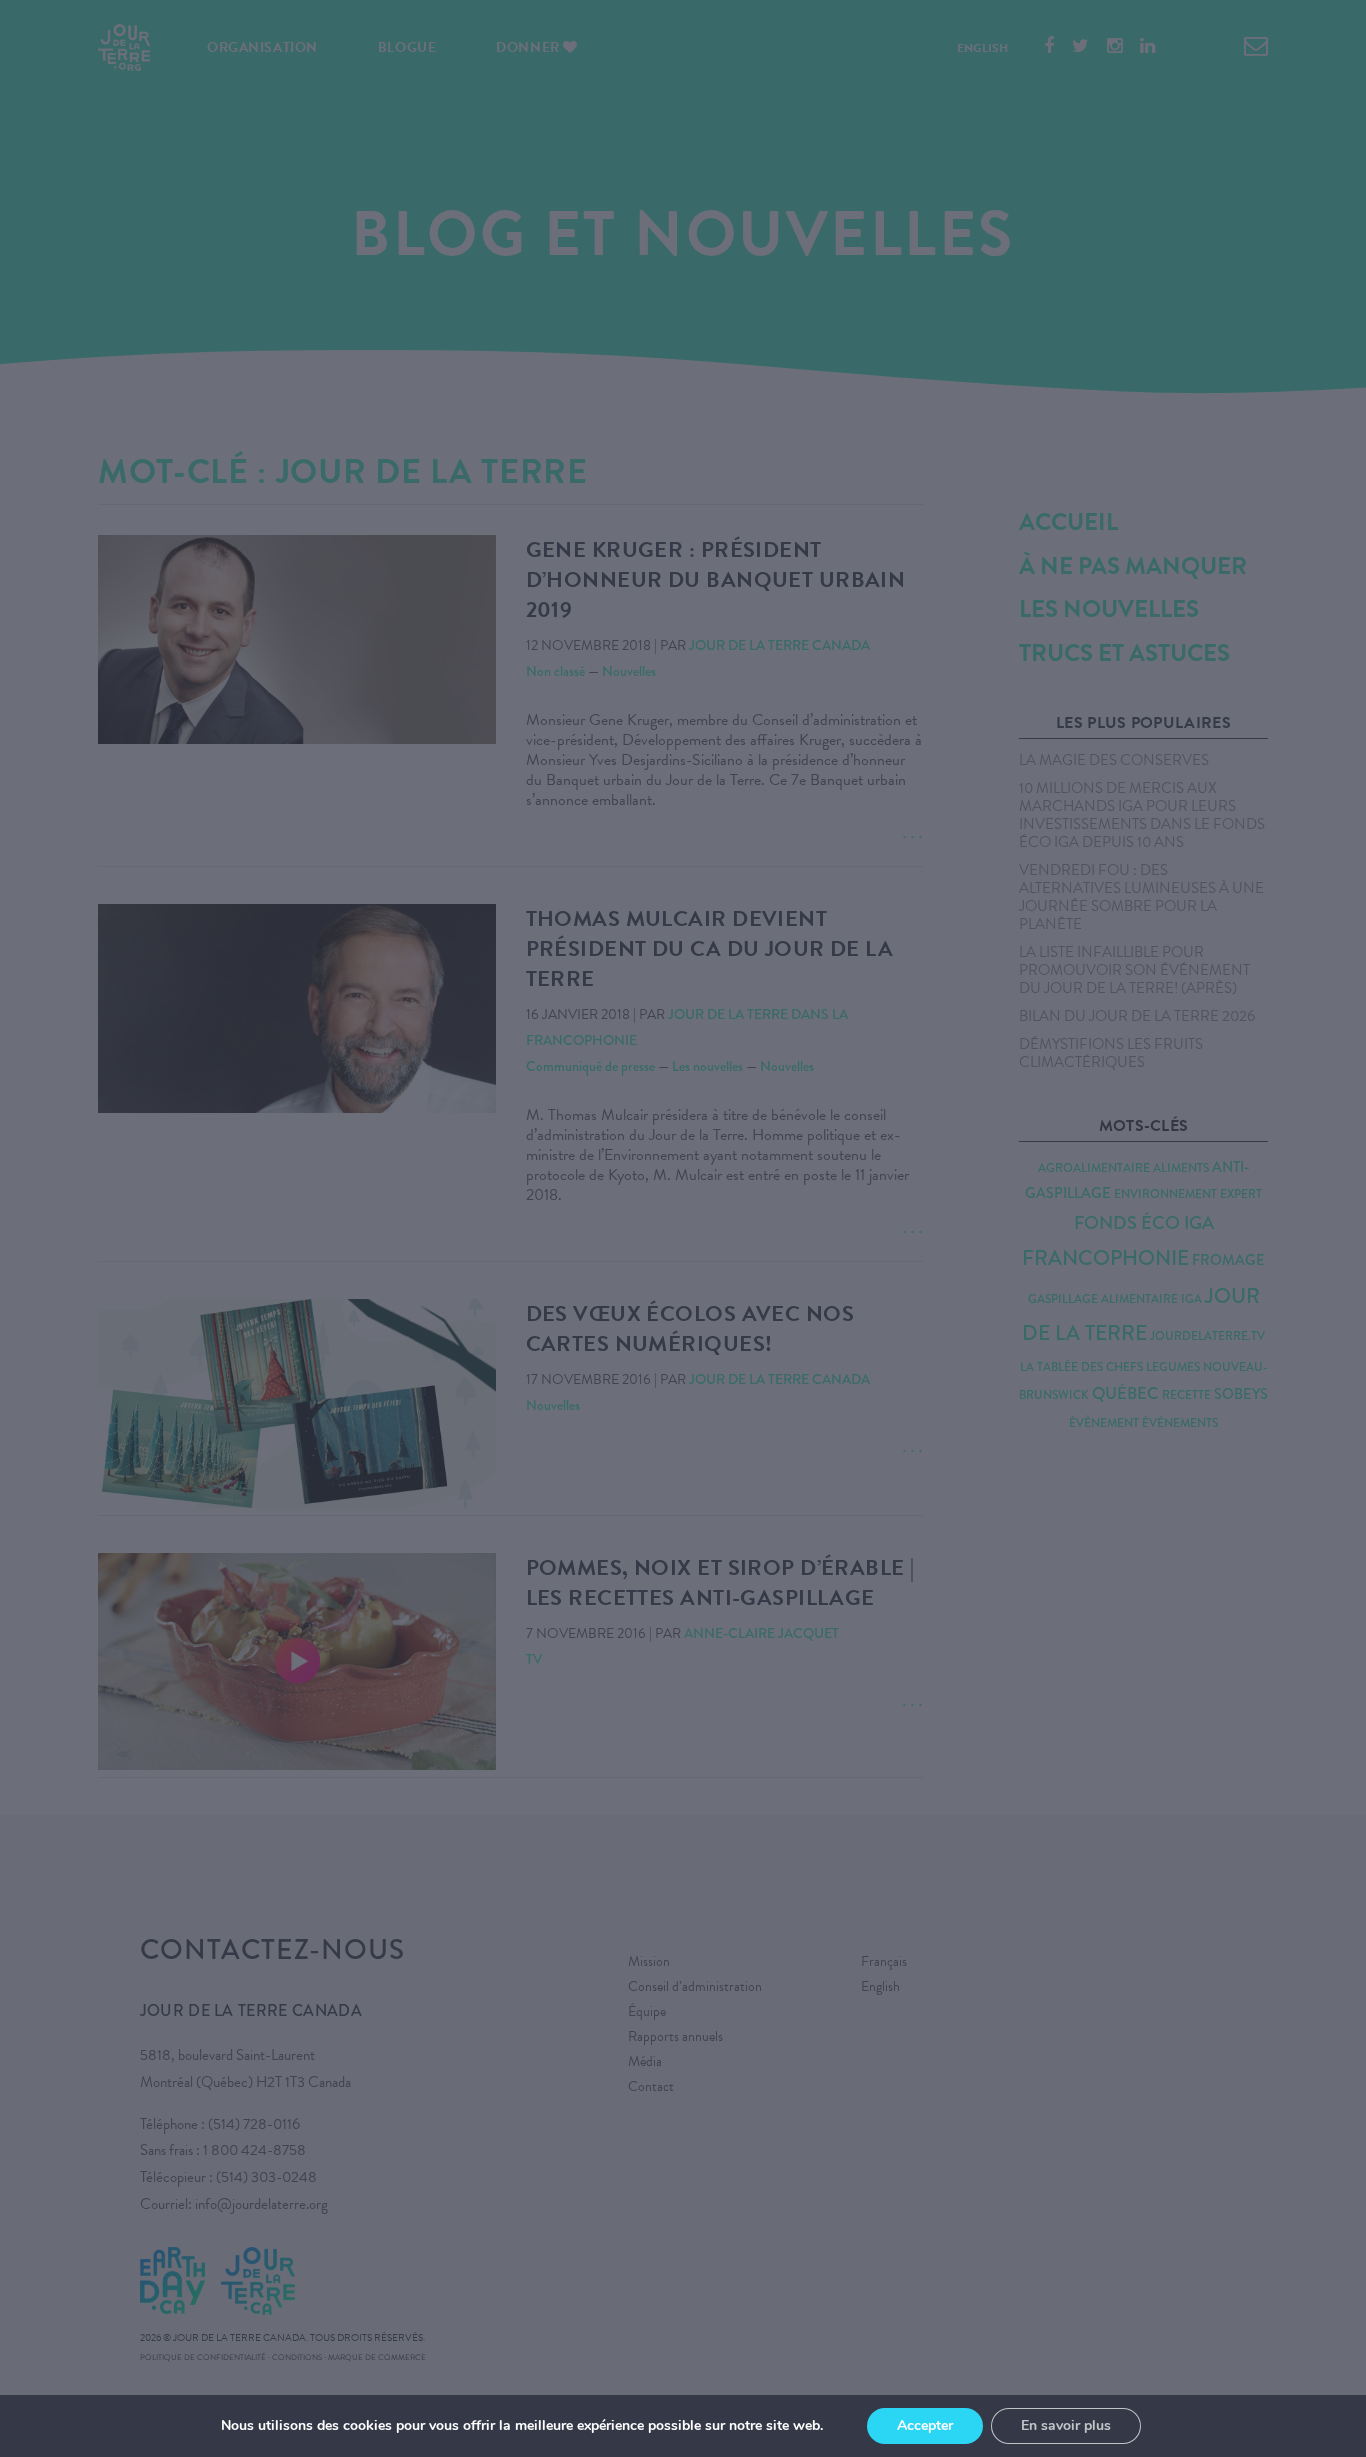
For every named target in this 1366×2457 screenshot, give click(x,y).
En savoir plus (1066, 2425)
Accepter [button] (925, 2425)
